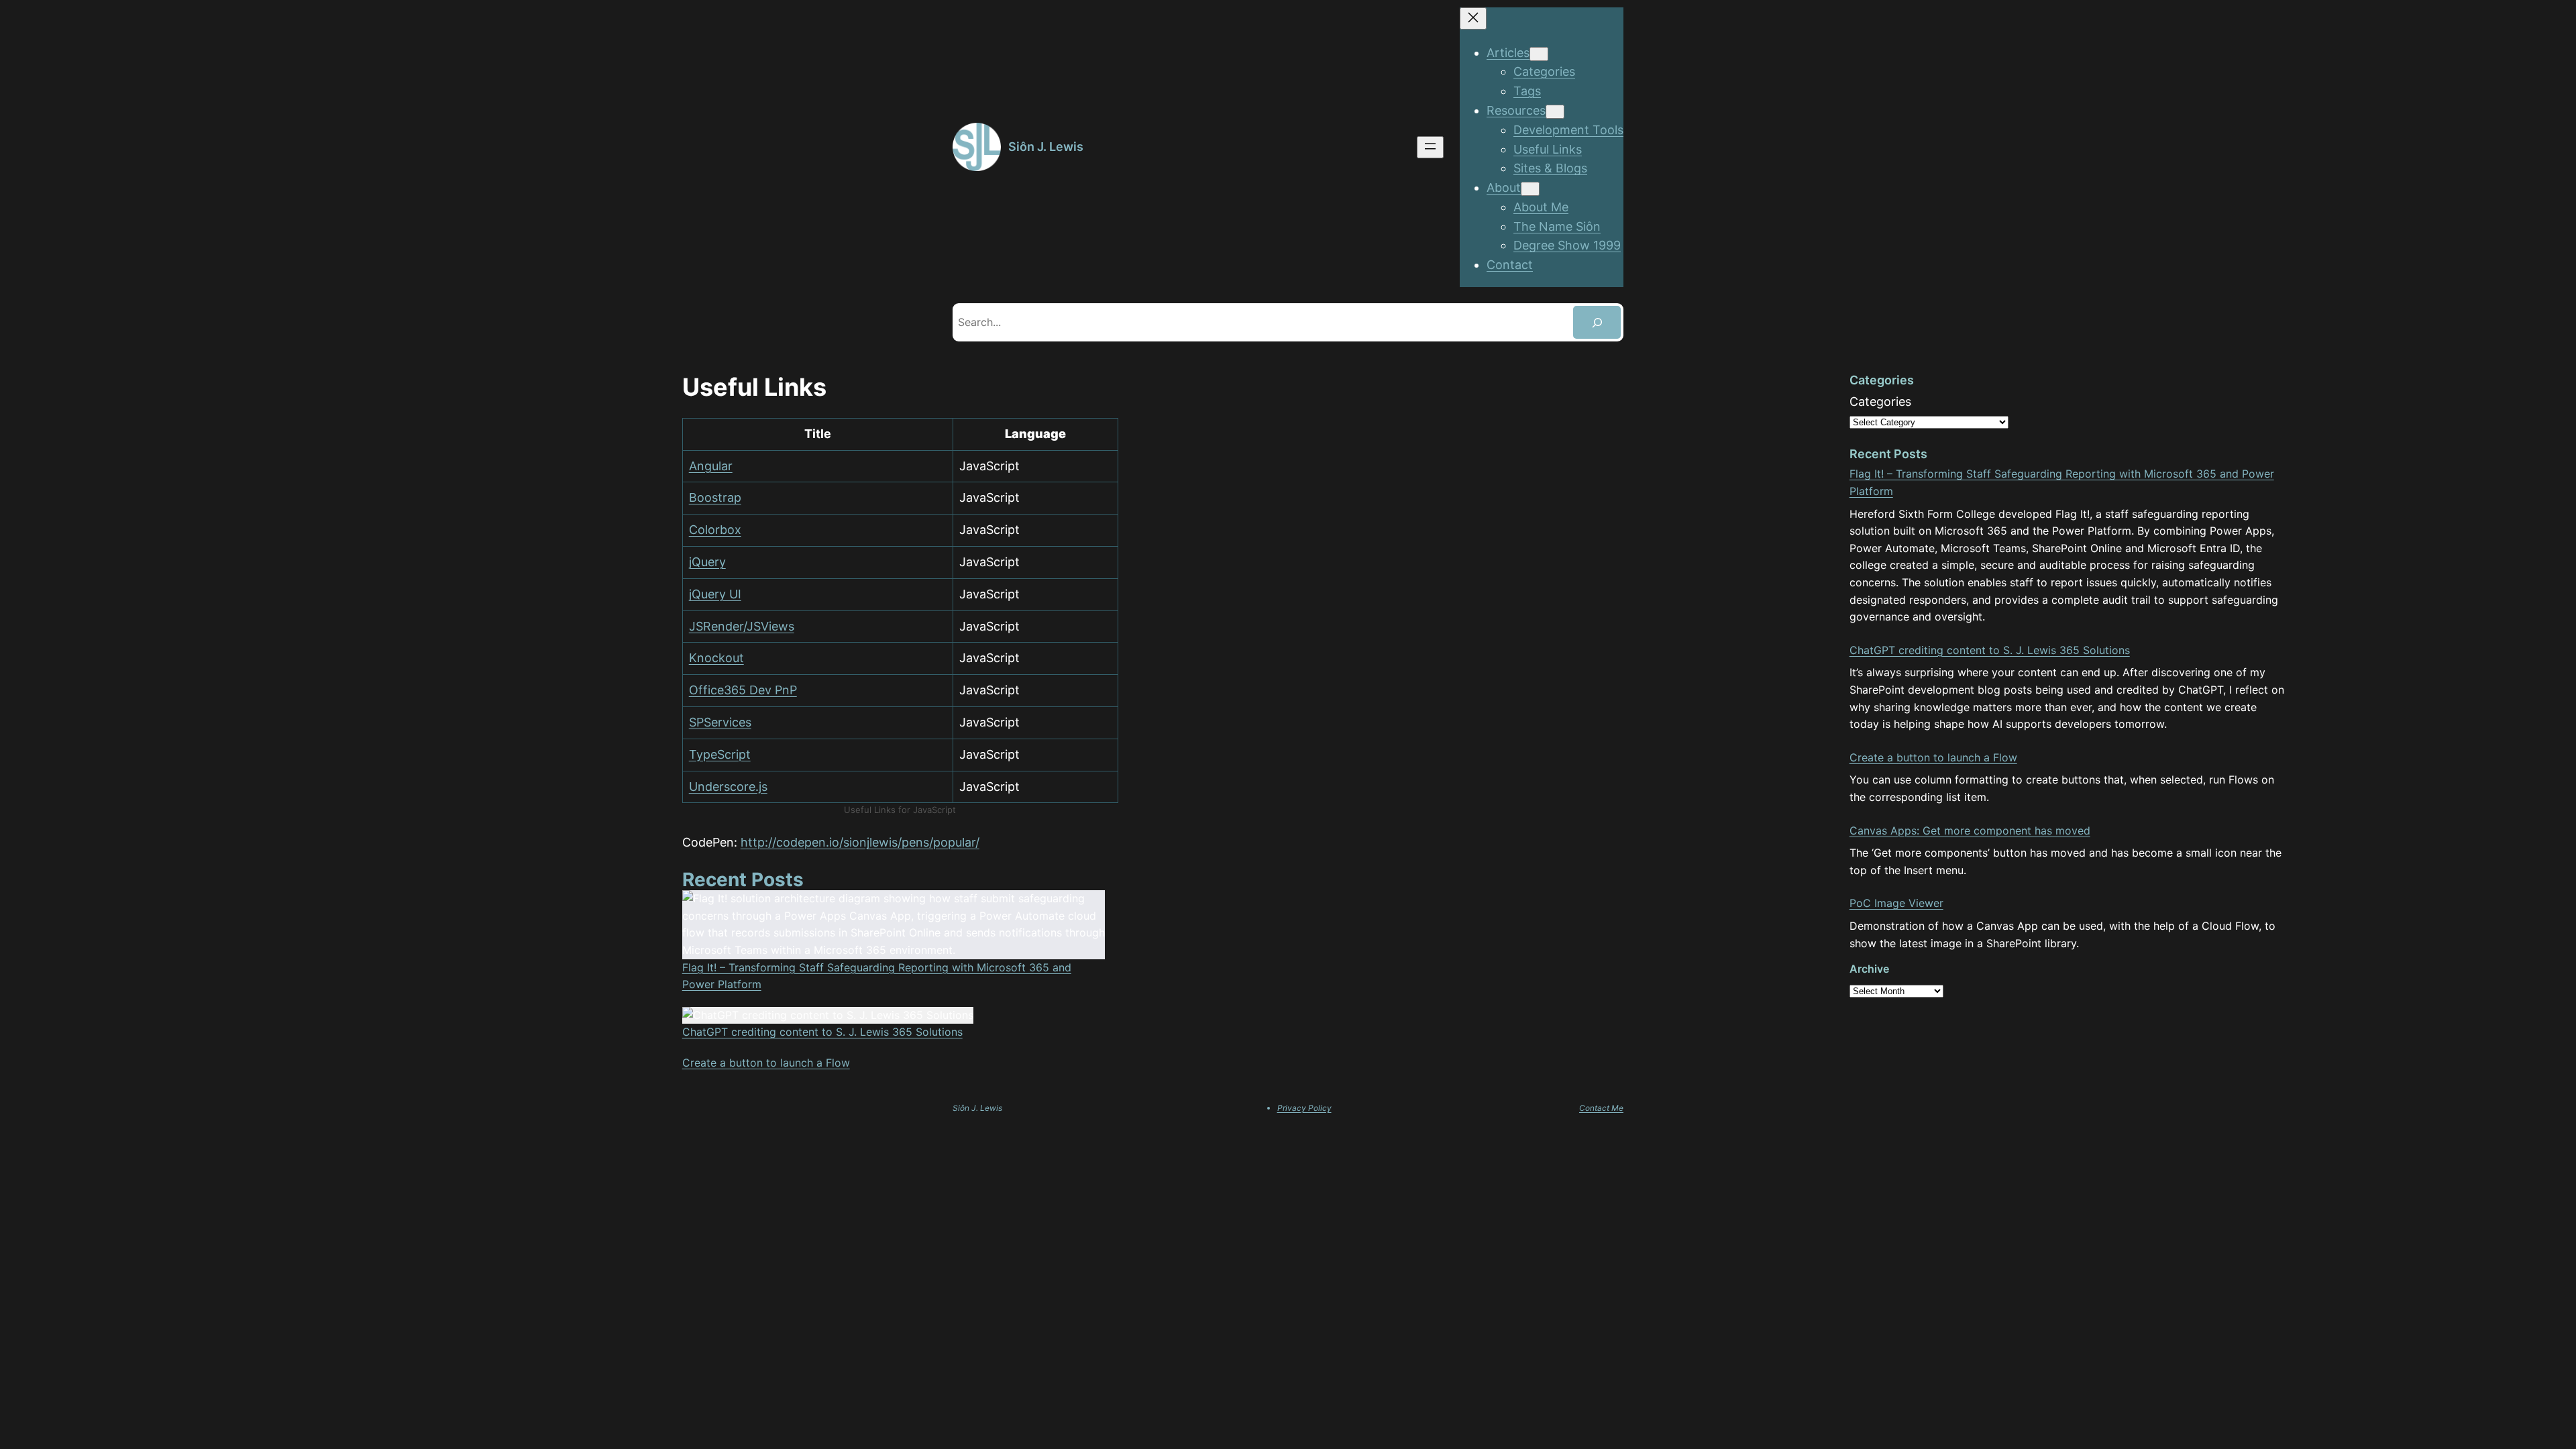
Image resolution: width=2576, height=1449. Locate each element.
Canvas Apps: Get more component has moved (1970, 830)
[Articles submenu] (1539, 54)
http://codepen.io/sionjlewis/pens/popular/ (860, 842)
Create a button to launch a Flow (766, 1063)
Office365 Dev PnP (743, 690)
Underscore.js (728, 787)
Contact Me (1601, 1108)
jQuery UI (715, 594)
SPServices (720, 722)
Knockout (716, 658)
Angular (711, 466)
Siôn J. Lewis (1046, 147)
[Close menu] (1473, 18)
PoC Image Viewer (1896, 903)
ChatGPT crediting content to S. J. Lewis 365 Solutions (822, 1032)
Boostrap (715, 497)
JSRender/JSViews (742, 626)
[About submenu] (1530, 189)
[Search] (1597, 322)
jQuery (707, 562)
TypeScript (720, 754)
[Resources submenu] (1555, 112)
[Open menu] (1430, 147)
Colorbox (715, 530)
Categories (1880, 401)
